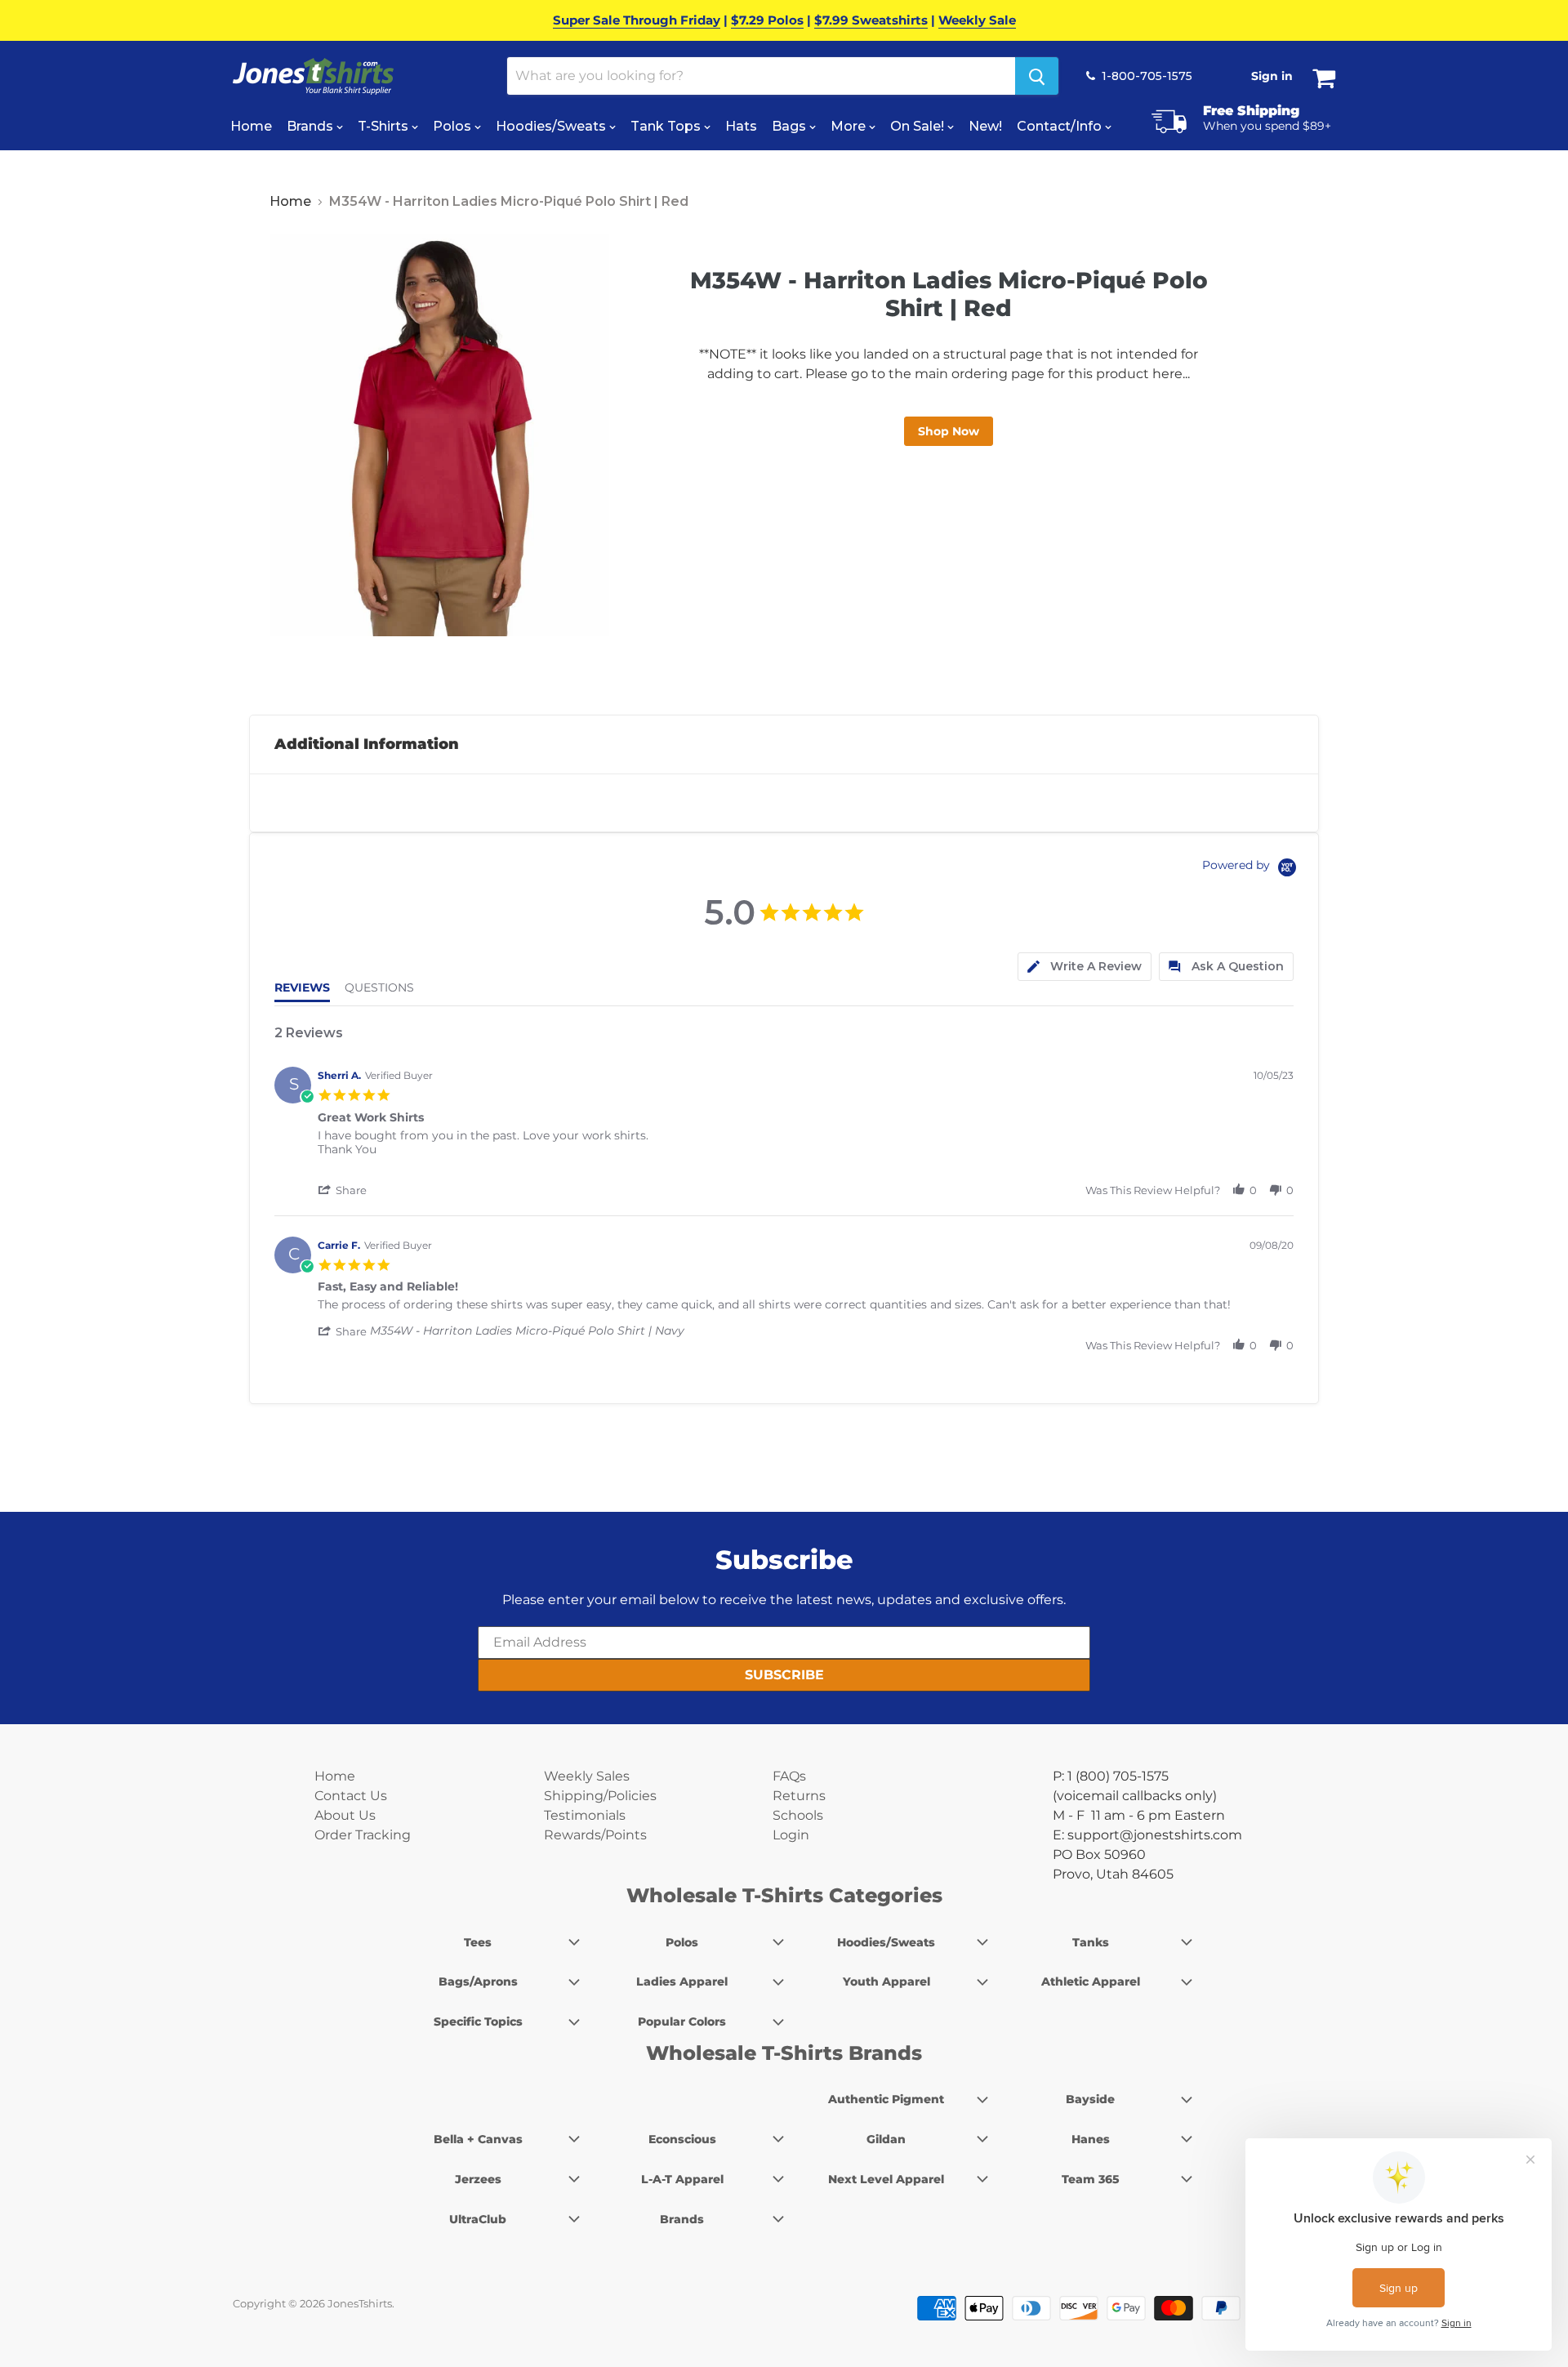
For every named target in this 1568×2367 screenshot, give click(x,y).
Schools (798, 1815)
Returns (799, 1796)
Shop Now (949, 431)
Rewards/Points (595, 1835)
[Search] (1037, 76)
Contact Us (351, 1796)
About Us (345, 1815)
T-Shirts (385, 126)
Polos (454, 126)
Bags (791, 126)
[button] (344, 1190)
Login (791, 1835)
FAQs (789, 1776)
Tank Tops (667, 126)
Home (251, 126)
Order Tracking (363, 1835)
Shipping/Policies (600, 1796)
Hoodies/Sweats (552, 126)
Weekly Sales (587, 1776)
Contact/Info (1061, 126)
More (850, 126)
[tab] (1085, 967)
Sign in (1272, 76)
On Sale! (919, 126)
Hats (741, 126)
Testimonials (585, 1815)
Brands (312, 126)
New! (985, 126)
